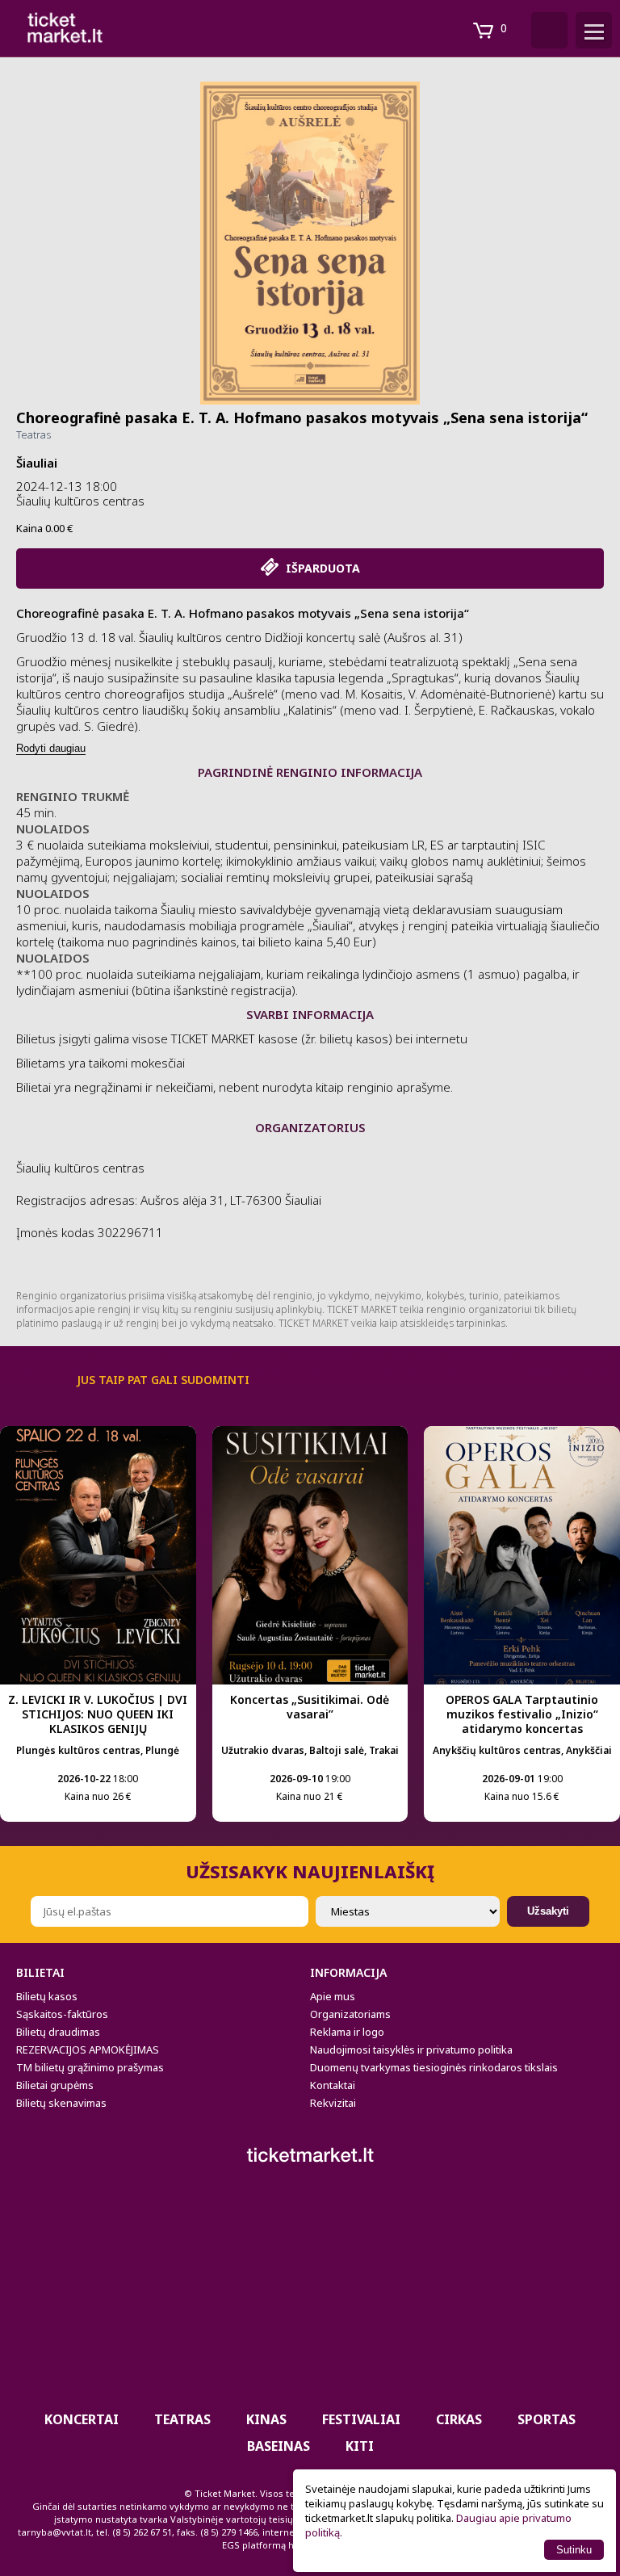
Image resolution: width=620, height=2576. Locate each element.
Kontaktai (333, 2085)
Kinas (266, 2419)
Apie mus (333, 1996)
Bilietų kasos (47, 1996)
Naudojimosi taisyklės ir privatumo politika (411, 2049)
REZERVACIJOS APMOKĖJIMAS (88, 2049)
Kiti (360, 2446)
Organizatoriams (350, 2014)
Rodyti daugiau (51, 748)
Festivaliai (361, 2419)
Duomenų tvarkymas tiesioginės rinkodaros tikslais (434, 2067)
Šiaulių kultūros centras (80, 501)
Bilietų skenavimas (61, 2103)
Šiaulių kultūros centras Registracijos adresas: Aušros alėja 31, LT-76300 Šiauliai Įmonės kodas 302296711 (169, 1200)
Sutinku (574, 2550)
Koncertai (82, 2419)
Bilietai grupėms (55, 2085)
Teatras (34, 434)
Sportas (547, 2419)
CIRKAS (459, 2419)
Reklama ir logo (347, 2032)
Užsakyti (548, 1911)
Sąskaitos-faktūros (62, 2014)
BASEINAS (279, 2446)
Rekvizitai (333, 2103)
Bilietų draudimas (58, 2032)
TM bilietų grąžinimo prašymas (90, 2067)
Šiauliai (37, 463)
